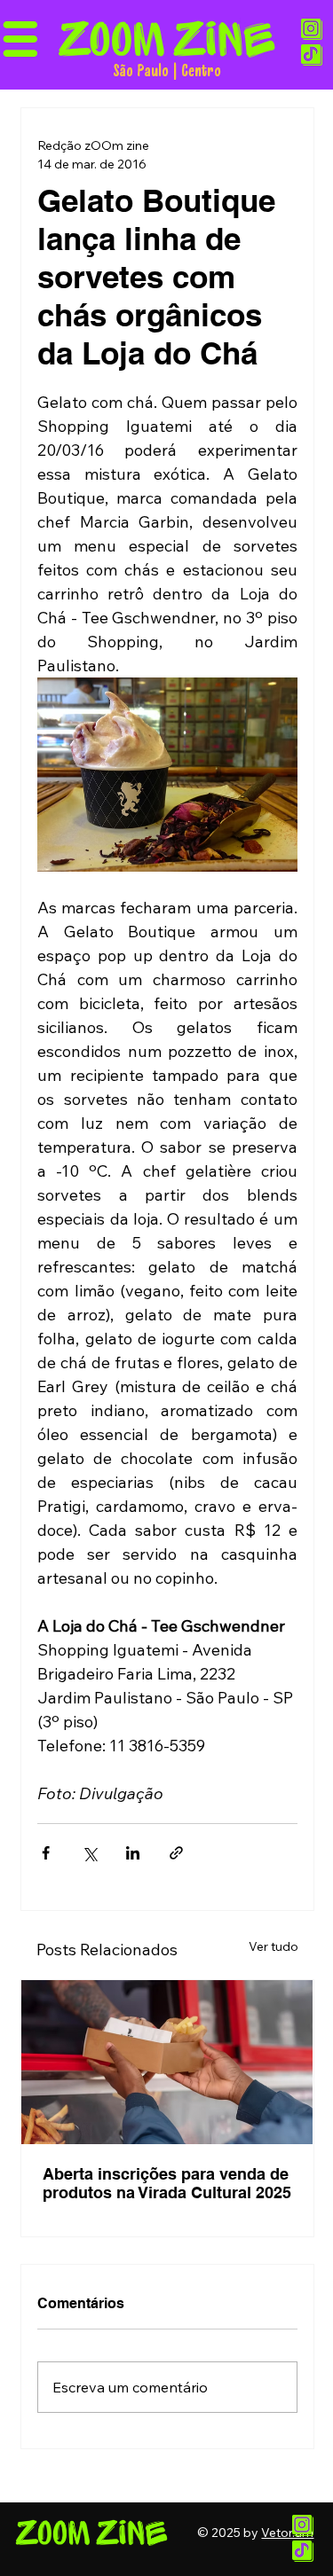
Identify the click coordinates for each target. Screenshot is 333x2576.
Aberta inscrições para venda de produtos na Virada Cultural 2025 (167, 2183)
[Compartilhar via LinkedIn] (133, 1853)
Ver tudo (274, 1946)
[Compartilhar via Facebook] (46, 1853)
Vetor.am (287, 2533)
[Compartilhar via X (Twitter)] (89, 1853)
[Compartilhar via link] (176, 1853)
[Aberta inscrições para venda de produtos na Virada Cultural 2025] (167, 2062)
